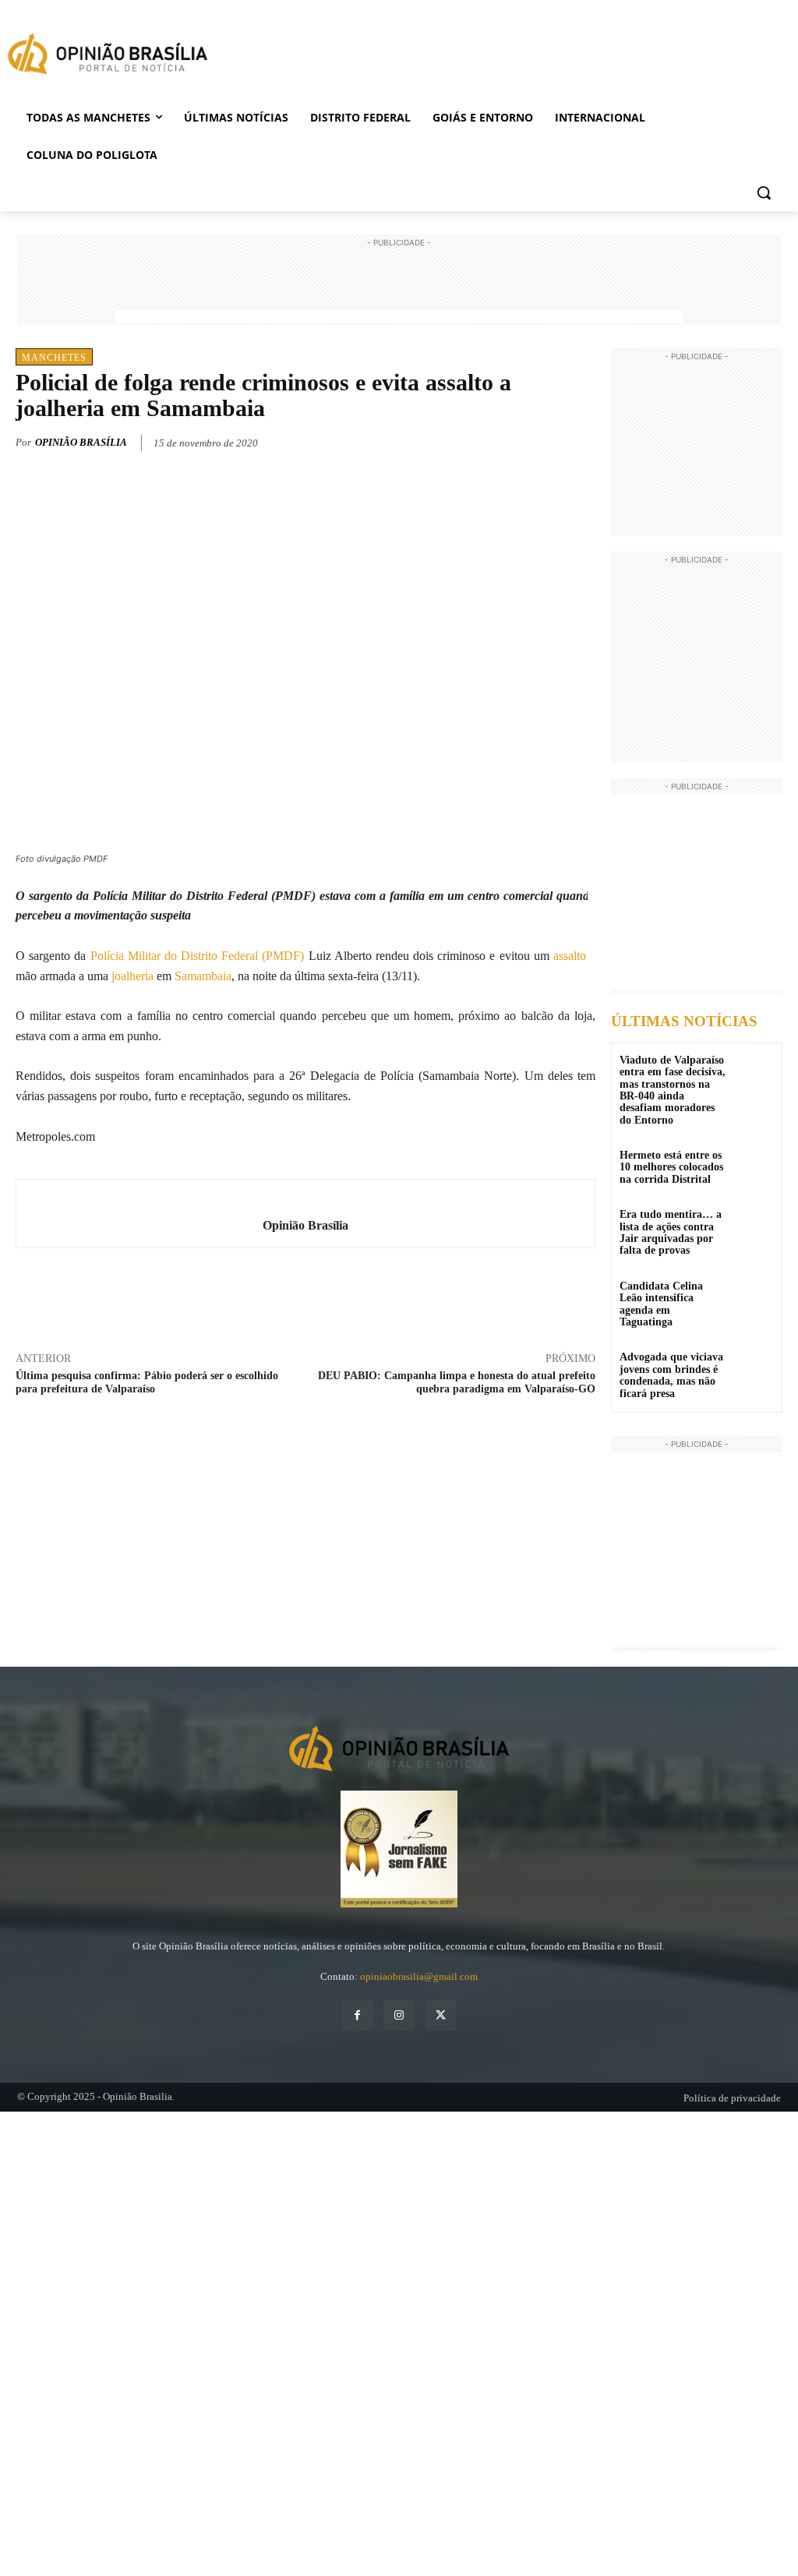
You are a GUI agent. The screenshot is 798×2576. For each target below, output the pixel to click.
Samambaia (203, 976)
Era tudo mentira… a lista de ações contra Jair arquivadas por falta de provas (671, 1232)
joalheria (132, 976)
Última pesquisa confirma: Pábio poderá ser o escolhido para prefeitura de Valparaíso (147, 1382)
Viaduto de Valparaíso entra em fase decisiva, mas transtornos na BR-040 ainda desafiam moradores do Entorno (673, 1090)
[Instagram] (399, 2015)
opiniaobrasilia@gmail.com (419, 1976)
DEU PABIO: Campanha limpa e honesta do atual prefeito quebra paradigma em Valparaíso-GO (457, 1382)
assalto (570, 956)
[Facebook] (472, 440)
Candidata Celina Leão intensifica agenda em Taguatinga (661, 1304)
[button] (764, 192)
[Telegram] (580, 440)
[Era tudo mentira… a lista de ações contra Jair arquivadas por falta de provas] (754, 1225)
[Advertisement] (399, 286)
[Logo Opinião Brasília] (108, 57)
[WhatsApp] (544, 440)
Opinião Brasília (81, 442)
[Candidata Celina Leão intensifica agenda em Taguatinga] (754, 1297)
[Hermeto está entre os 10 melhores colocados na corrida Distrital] (754, 1166)
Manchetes (54, 358)
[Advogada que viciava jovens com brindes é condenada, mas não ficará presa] (754, 1368)
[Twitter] (508, 440)
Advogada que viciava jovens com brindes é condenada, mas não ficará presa (671, 1375)
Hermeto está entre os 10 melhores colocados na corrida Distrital (671, 1167)
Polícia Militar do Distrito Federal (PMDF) (198, 956)
